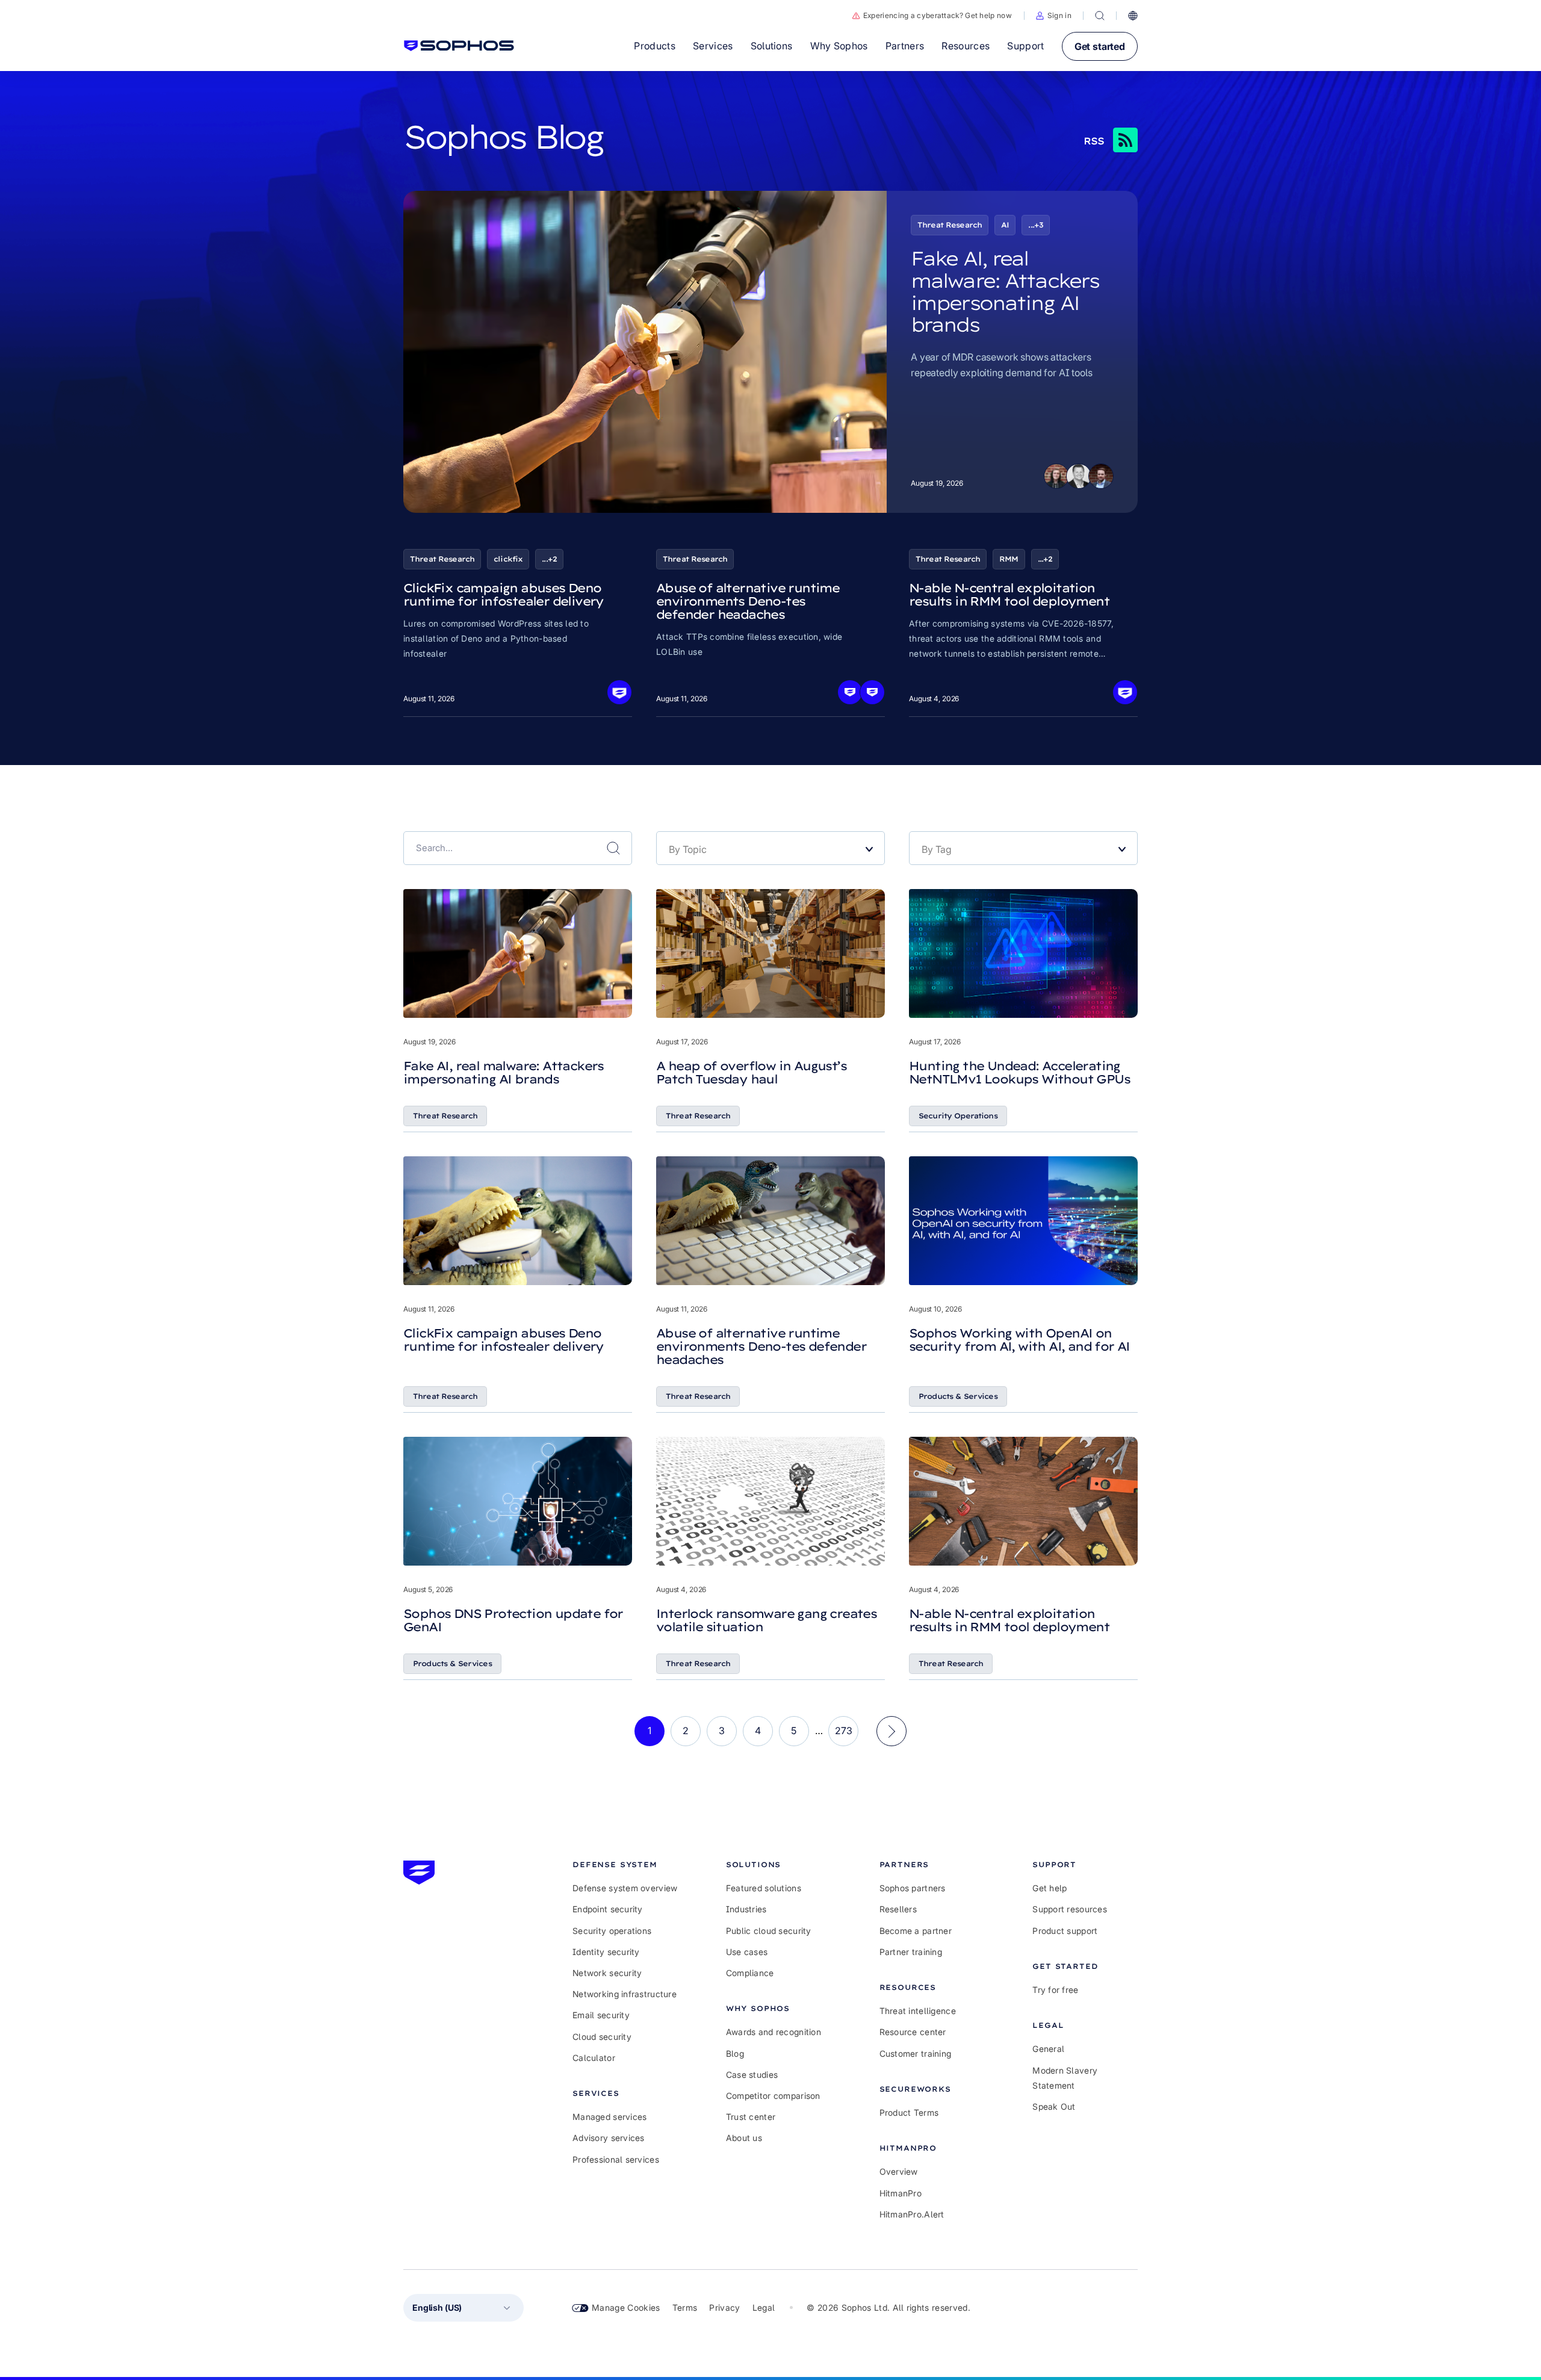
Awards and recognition (774, 2032)
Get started (1100, 46)
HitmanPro (901, 2193)
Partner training (911, 1952)
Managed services (609, 2117)
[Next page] (891, 1731)
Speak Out (1054, 2106)
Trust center (751, 2117)
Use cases (747, 1952)
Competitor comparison (773, 2096)
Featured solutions (764, 1888)
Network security (607, 1973)
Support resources (1070, 1909)
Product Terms (909, 2112)
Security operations (612, 1931)
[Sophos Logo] (459, 46)
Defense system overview (625, 1888)
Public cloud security (769, 1931)
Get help (1050, 1888)
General (1048, 2049)
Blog (735, 2053)
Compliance (750, 1973)
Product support (1065, 1931)
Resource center (913, 2032)
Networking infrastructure (625, 1994)
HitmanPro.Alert (912, 2214)
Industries (746, 1909)
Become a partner (916, 1931)
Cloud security (602, 2037)
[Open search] (1100, 16)
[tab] (625, 1864)
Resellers (898, 1909)
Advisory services (609, 2138)
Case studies (752, 2075)
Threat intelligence (918, 2011)
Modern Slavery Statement (1065, 2078)
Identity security (606, 1952)
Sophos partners (913, 1888)
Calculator (594, 2058)
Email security (601, 2015)
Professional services (616, 2159)
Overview (899, 2171)
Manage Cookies (626, 2307)
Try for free (1055, 1990)
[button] (1054, 16)
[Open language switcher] (1133, 16)
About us (744, 2138)
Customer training (916, 2053)
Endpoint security (608, 1909)
